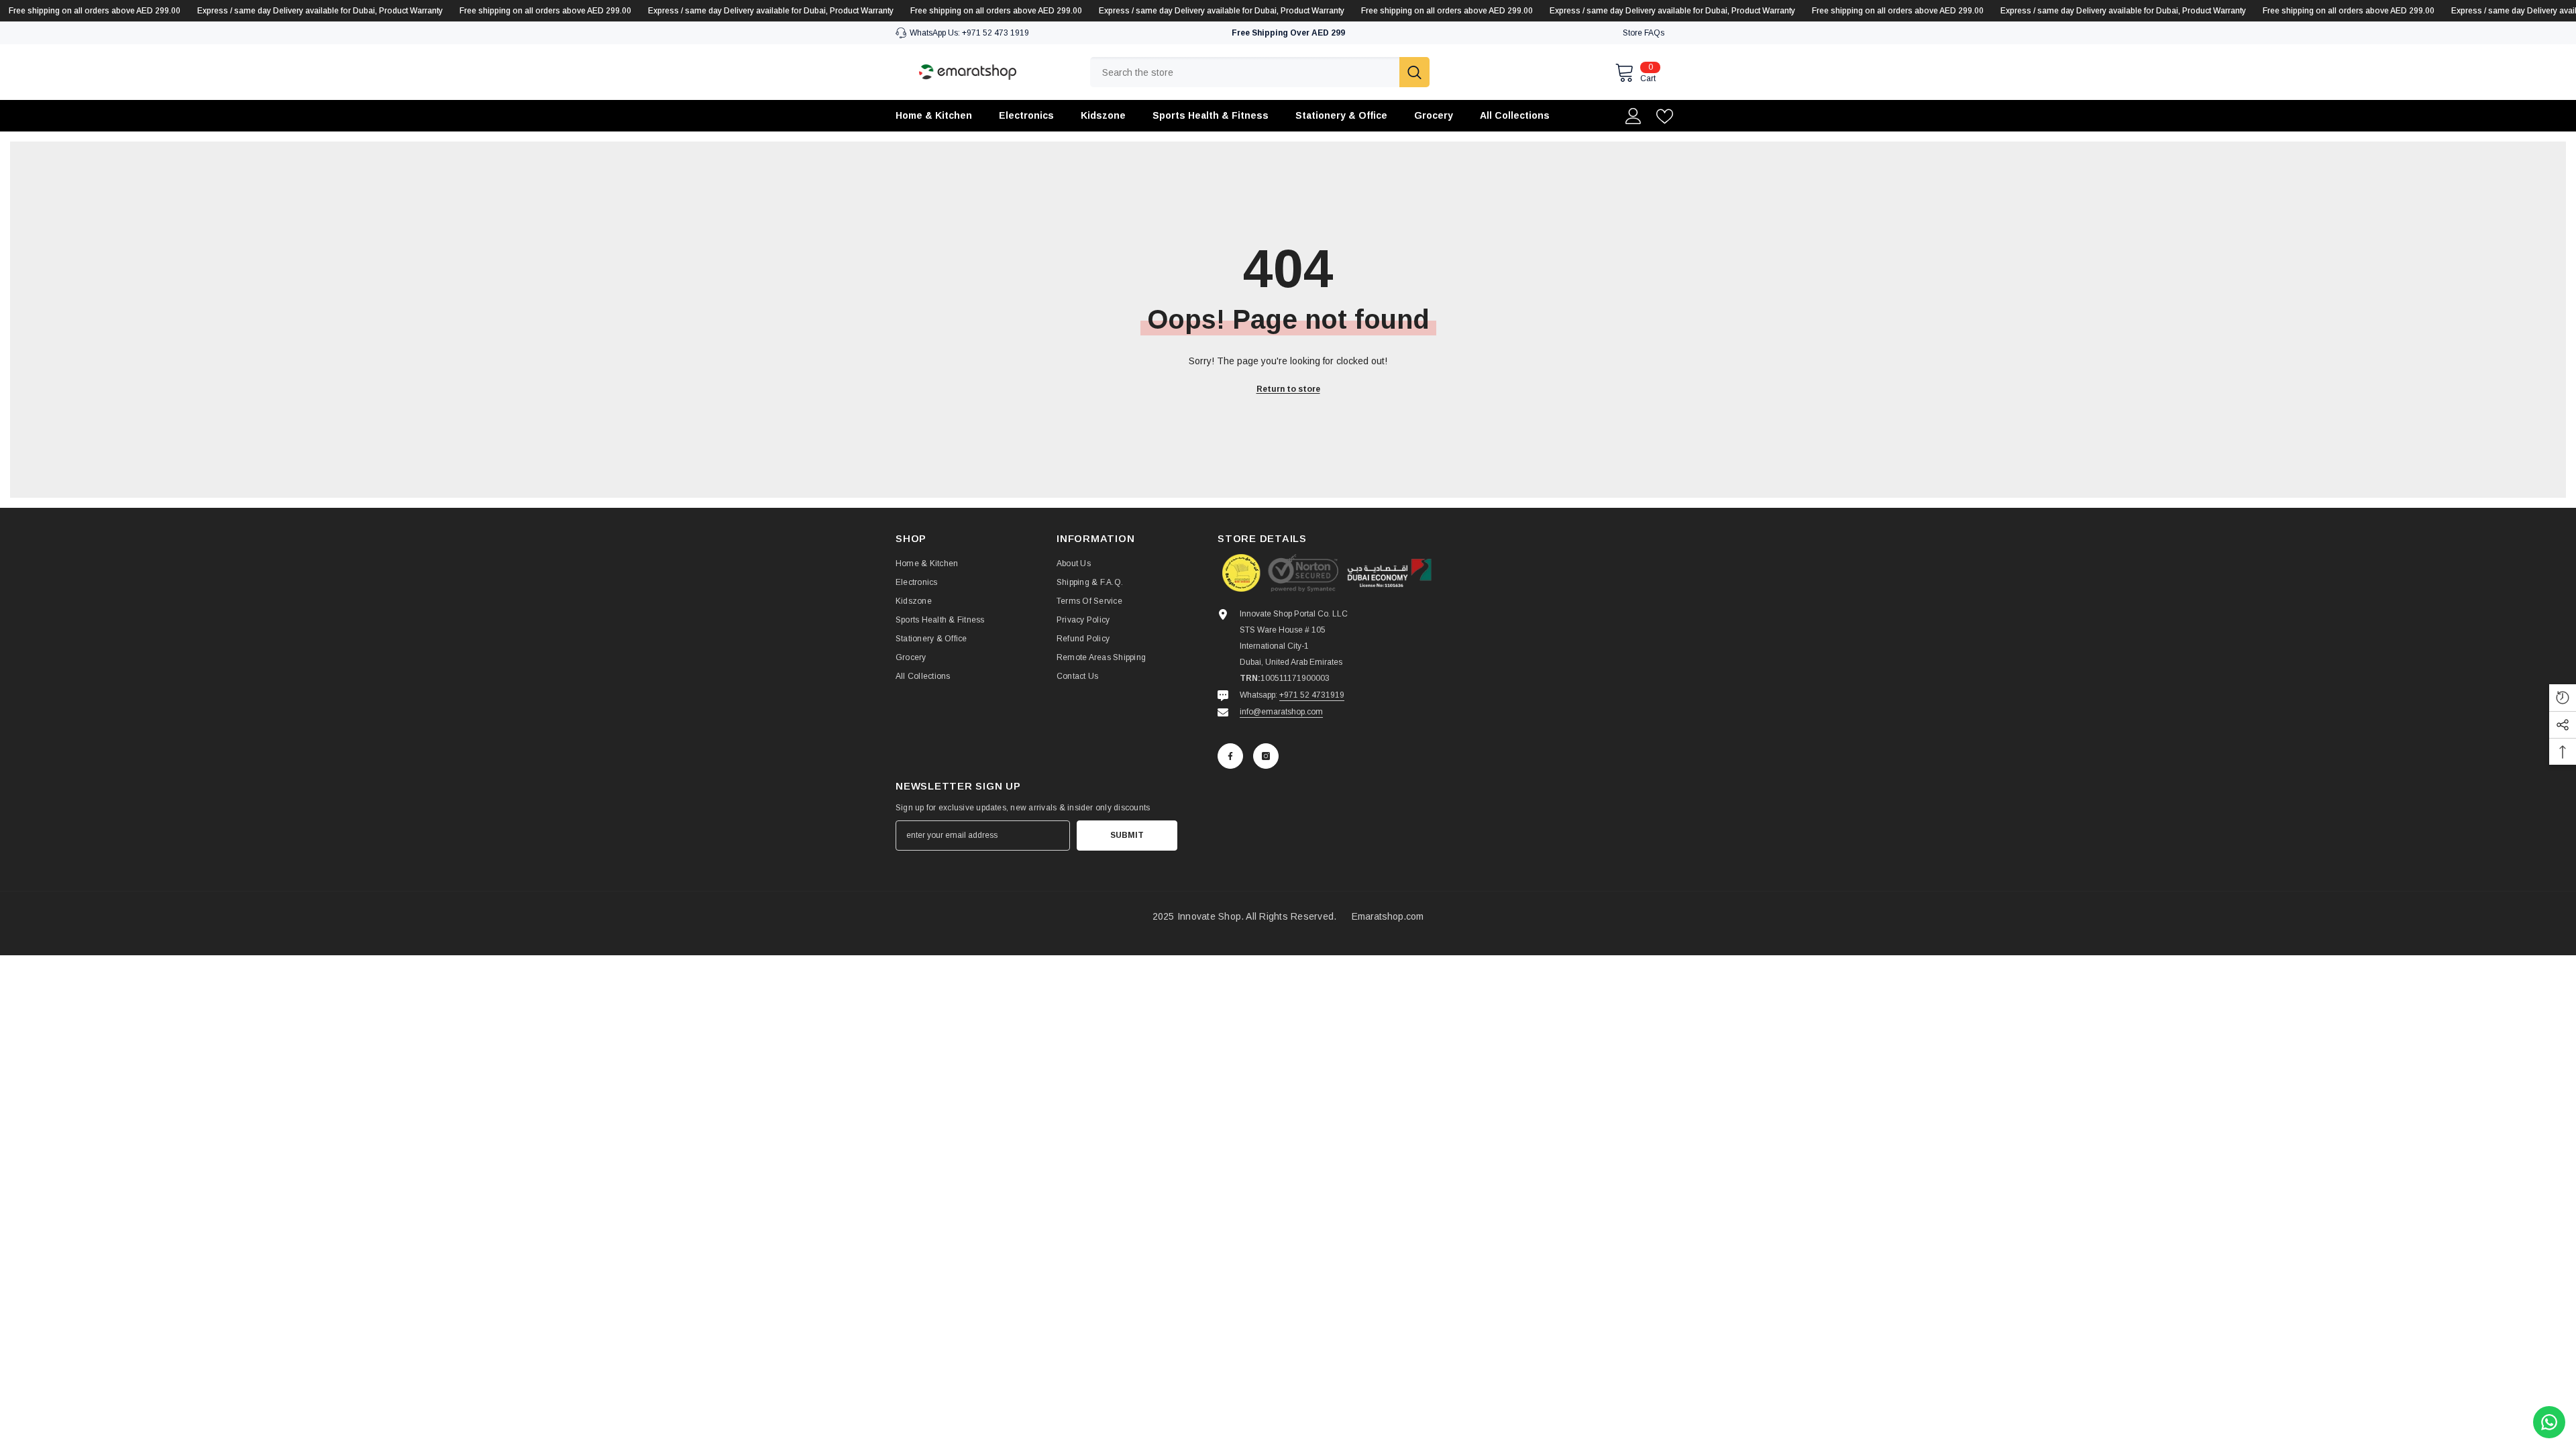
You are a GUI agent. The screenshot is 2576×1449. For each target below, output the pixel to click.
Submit (1127, 835)
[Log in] (1633, 116)
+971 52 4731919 (1312, 695)
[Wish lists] (1665, 116)
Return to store (1288, 389)
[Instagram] (1266, 756)
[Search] (1260, 72)
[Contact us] (2549, 1422)
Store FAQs (1644, 33)
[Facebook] (1230, 756)
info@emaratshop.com (1281, 712)
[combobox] (1245, 72)
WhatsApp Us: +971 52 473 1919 (969, 33)
